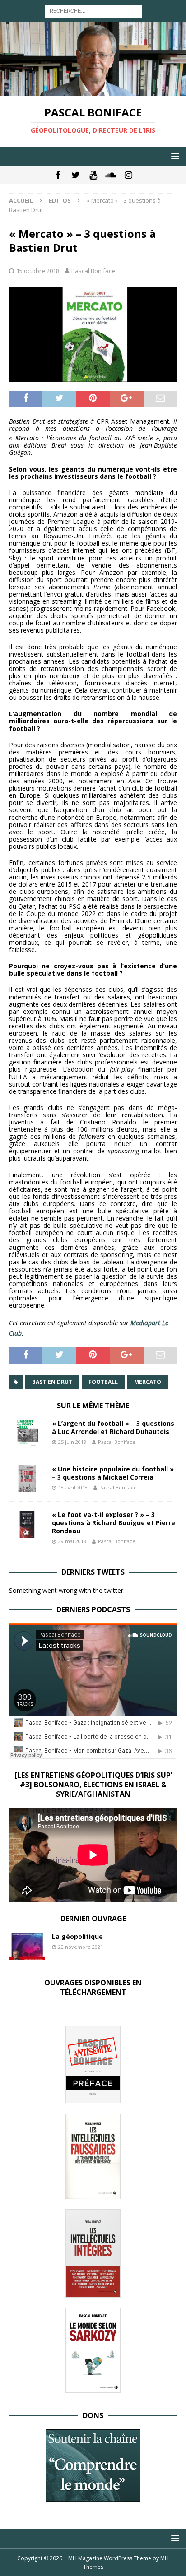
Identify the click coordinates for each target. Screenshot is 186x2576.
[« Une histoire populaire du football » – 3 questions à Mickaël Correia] (27, 1479)
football (103, 1382)
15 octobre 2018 (38, 271)
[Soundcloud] (111, 175)
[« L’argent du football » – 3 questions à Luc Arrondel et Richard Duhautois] (27, 1433)
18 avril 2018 (73, 1487)
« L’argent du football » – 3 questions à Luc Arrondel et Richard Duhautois (113, 1427)
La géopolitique (77, 1936)
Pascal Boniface (93, 271)
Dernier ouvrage (93, 1919)
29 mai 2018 (72, 1541)
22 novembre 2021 (81, 1947)
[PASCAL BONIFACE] (93, 90)
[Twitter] (76, 175)
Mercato (148, 1382)
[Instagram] (128, 175)
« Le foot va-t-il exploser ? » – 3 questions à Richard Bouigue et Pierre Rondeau (114, 1523)
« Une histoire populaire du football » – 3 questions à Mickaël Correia (113, 1473)
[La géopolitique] (27, 1946)
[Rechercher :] (93, 10)
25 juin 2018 (72, 1442)
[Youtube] (93, 175)
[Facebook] (58, 175)
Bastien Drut (52, 1382)
